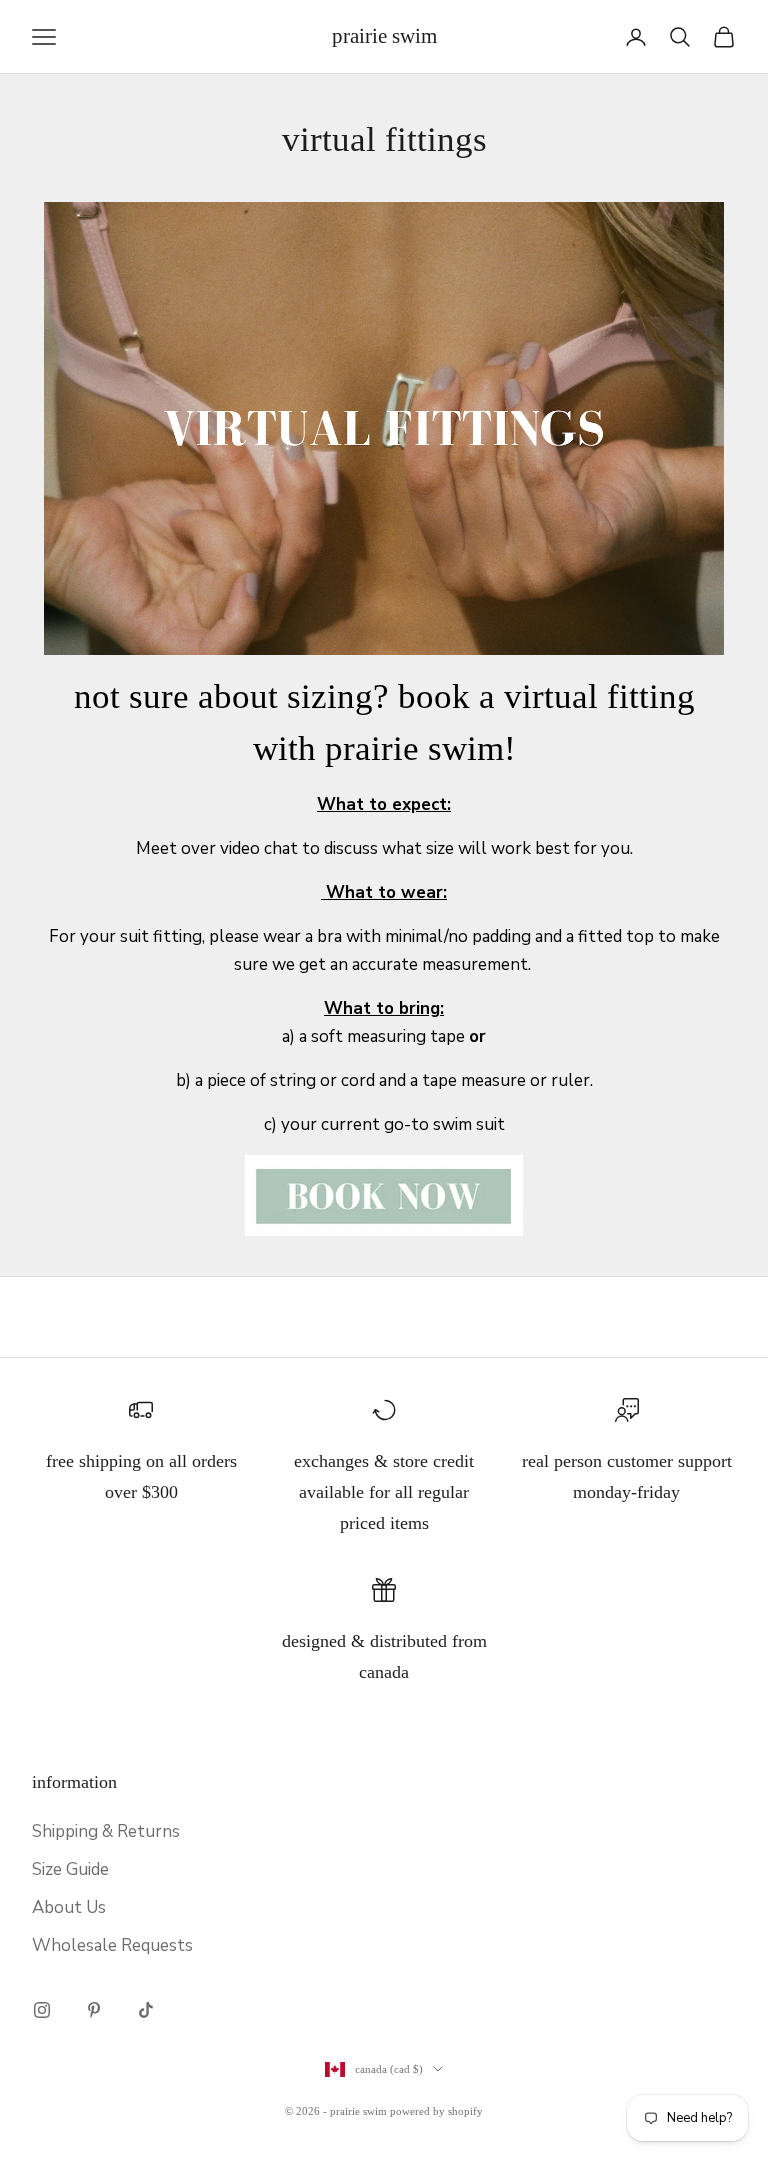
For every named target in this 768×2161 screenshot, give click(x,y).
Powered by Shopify (436, 2111)
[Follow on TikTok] (146, 2010)
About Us (69, 1907)
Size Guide (70, 1869)
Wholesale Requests (112, 1945)
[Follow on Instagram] (42, 2010)
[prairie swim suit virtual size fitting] (384, 1194)
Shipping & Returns (106, 1831)
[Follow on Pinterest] (94, 2010)
